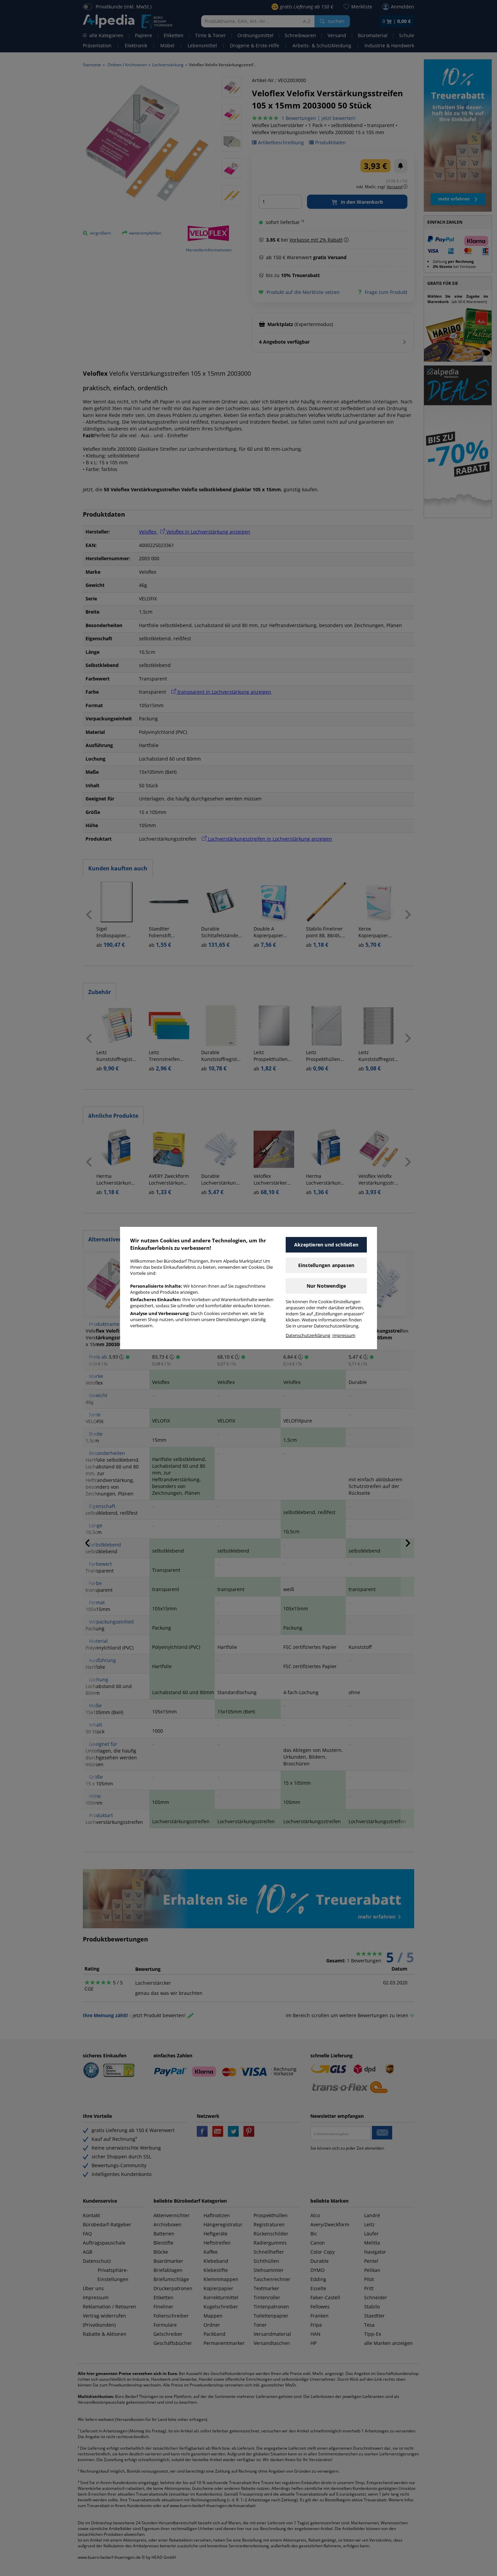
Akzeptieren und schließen (326, 1245)
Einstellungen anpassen (326, 1265)
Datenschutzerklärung (308, 1335)
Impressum (344, 1335)
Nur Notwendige (326, 1286)
